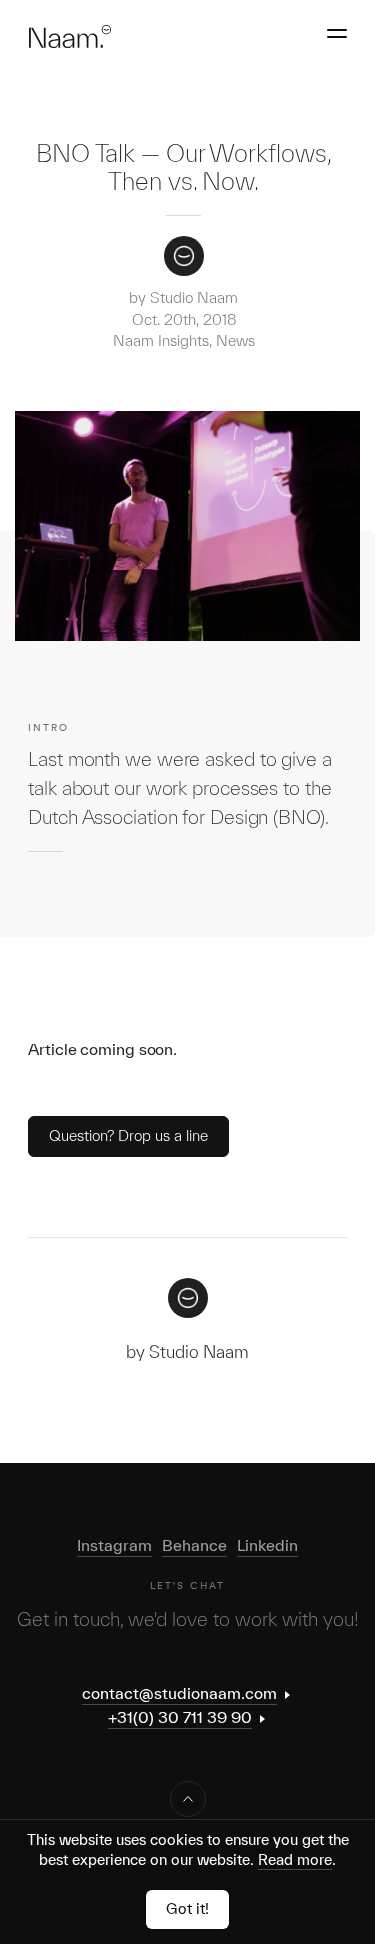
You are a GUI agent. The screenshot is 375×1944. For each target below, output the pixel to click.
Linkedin (267, 1545)
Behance (194, 1545)
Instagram (114, 1545)
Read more (295, 1859)
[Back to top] (188, 1799)
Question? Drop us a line (128, 1135)
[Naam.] (69, 37)
